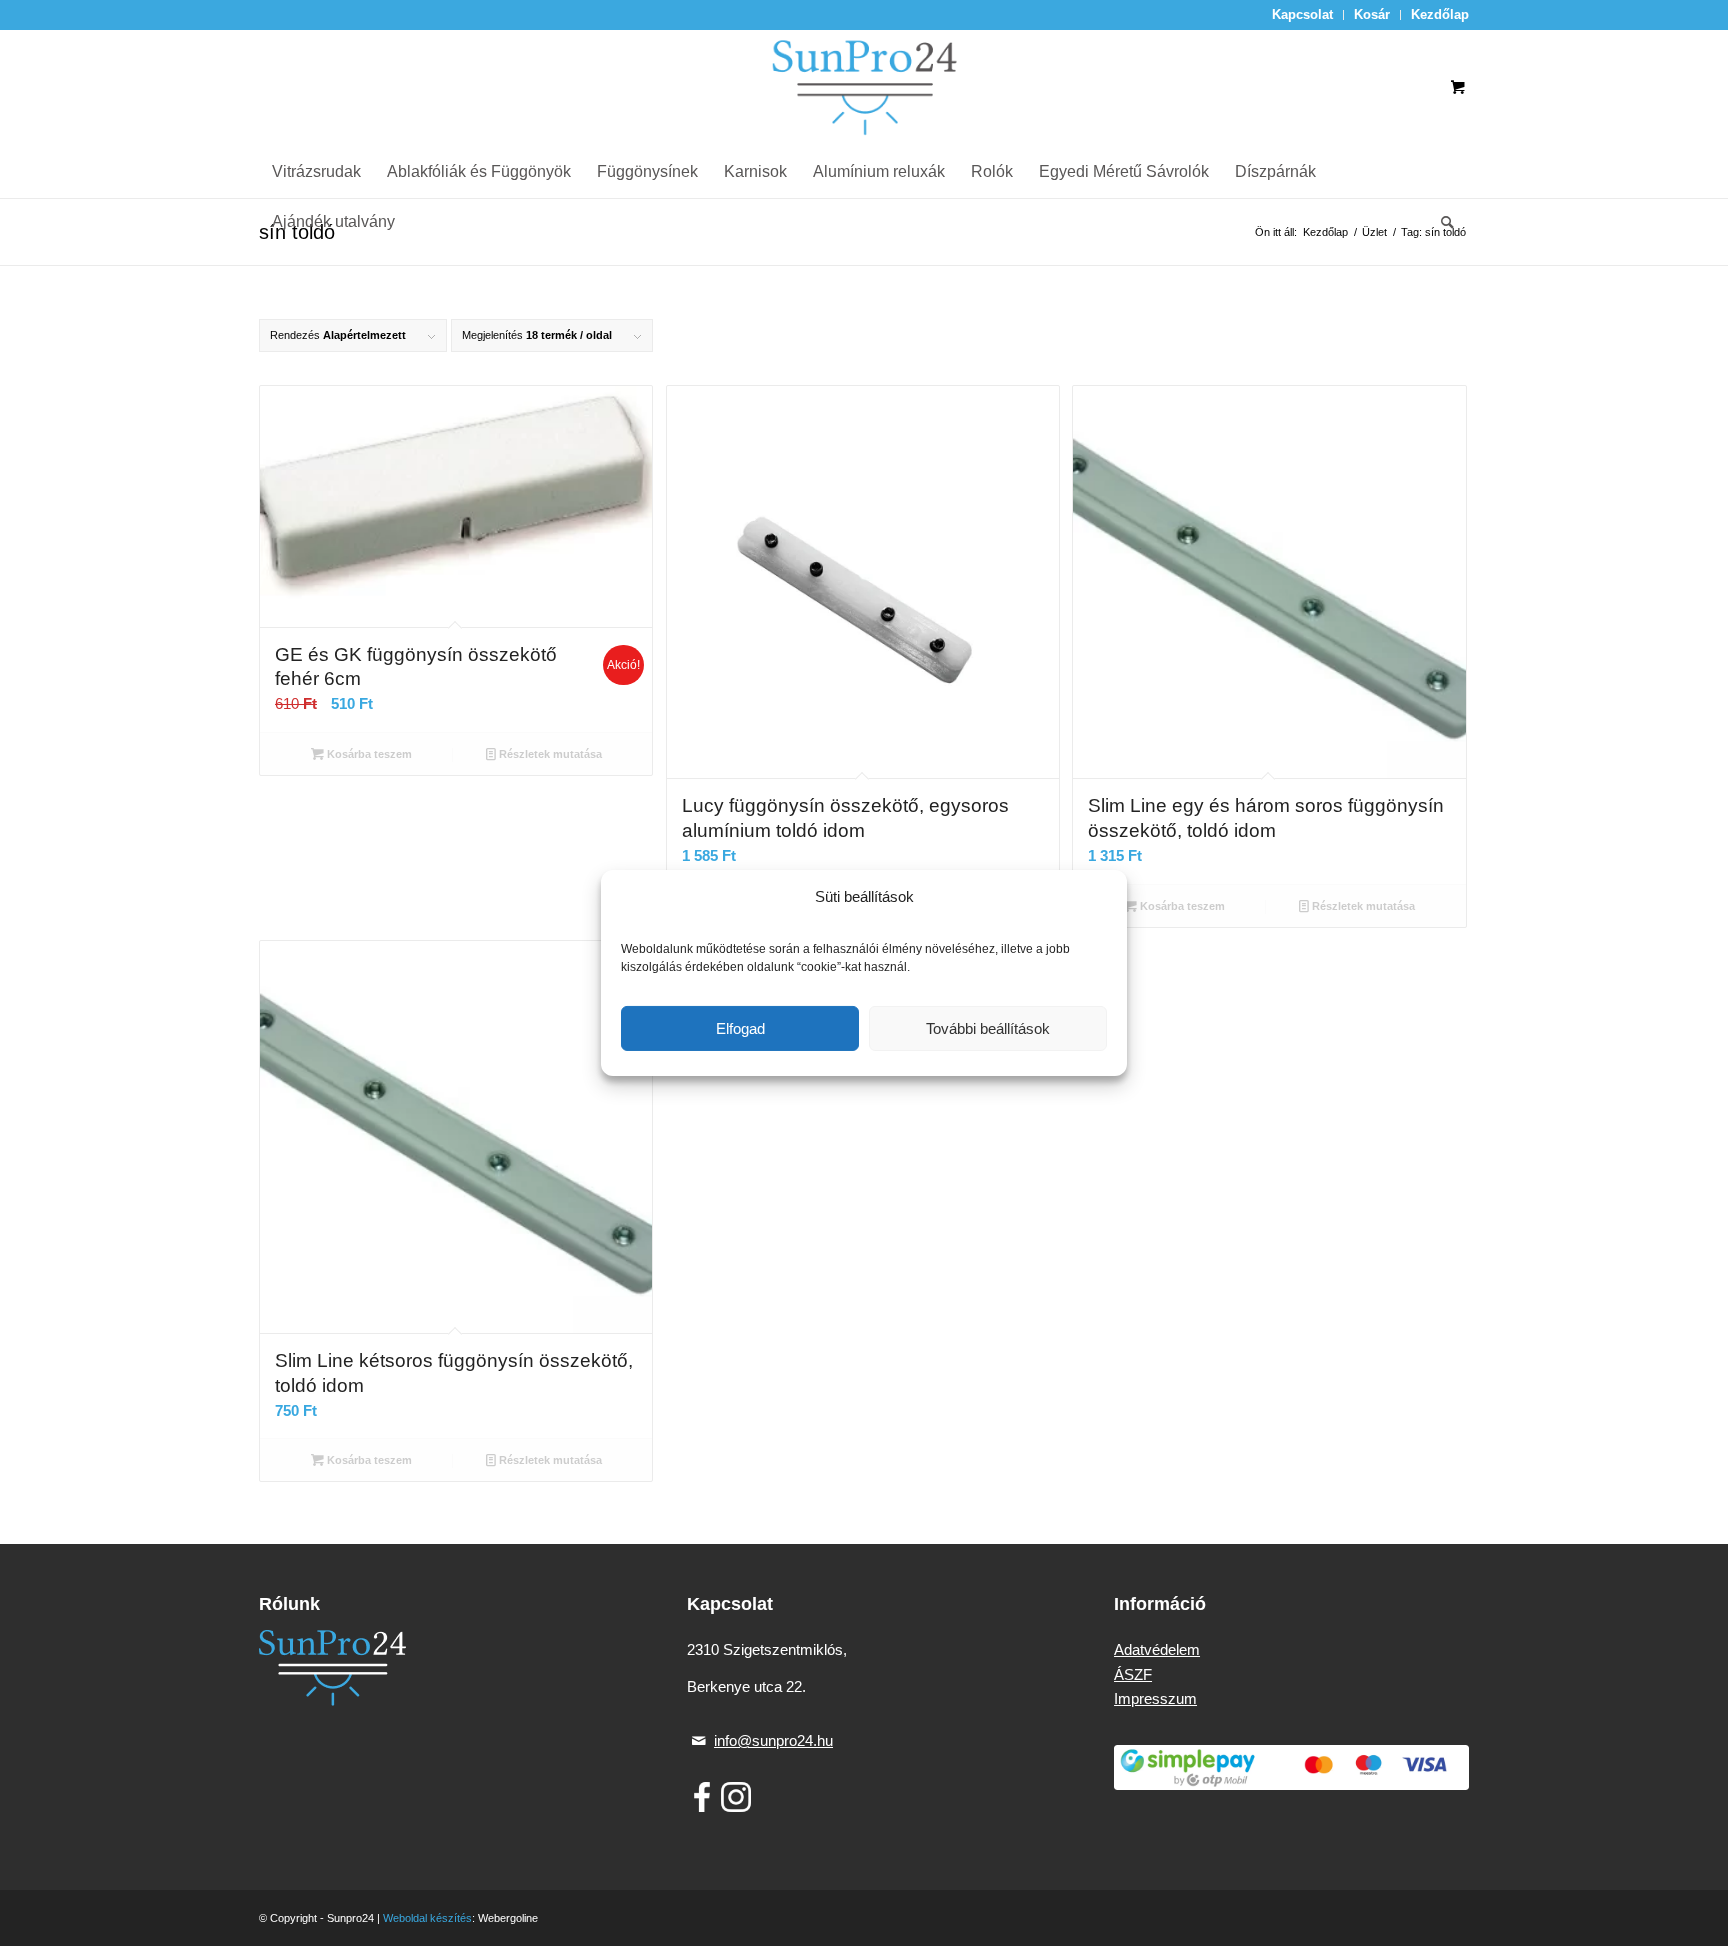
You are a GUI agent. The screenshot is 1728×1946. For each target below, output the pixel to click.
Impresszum (1155, 1698)
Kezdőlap (1440, 14)
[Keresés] (1441, 222)
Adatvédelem (1157, 1649)
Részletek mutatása (549, 754)
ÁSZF (1133, 1674)
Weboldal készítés (427, 1918)
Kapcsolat (1302, 14)
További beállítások (988, 1028)
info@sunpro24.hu (773, 1740)
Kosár (1372, 14)
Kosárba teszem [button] (368, 754)
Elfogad (740, 1028)
